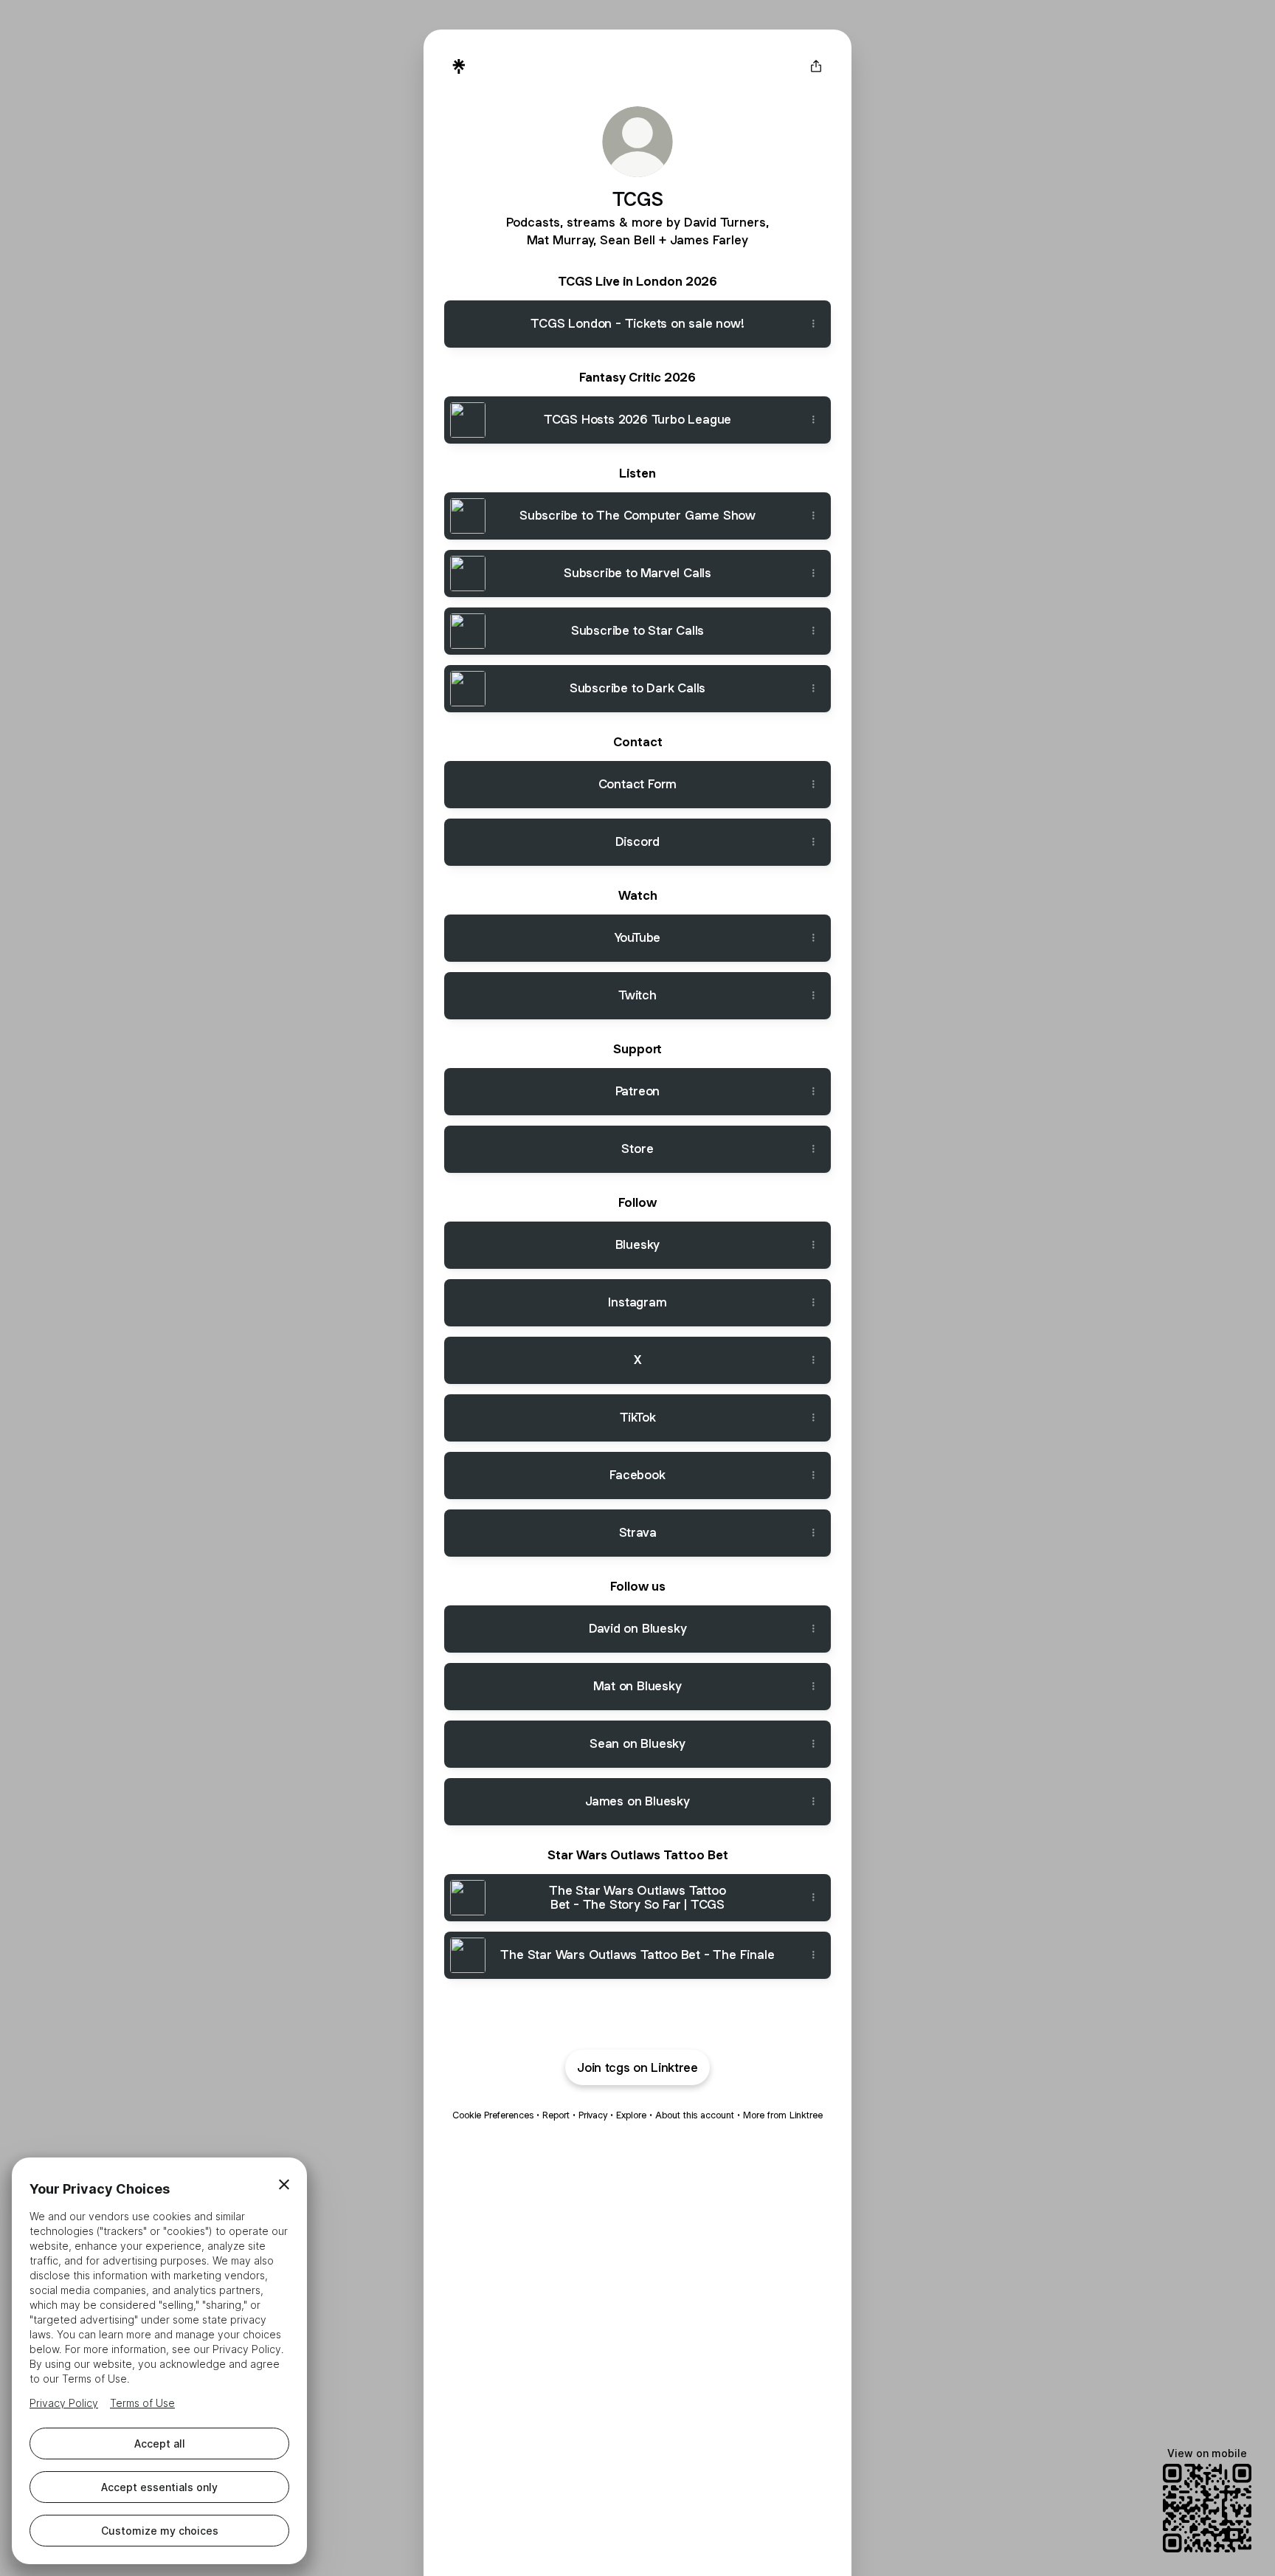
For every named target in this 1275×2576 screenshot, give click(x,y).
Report (556, 2115)
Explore (631, 2115)
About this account (695, 2115)
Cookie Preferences (493, 2115)
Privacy (593, 2115)
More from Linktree (783, 2115)
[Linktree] (459, 66)
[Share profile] (816, 66)
